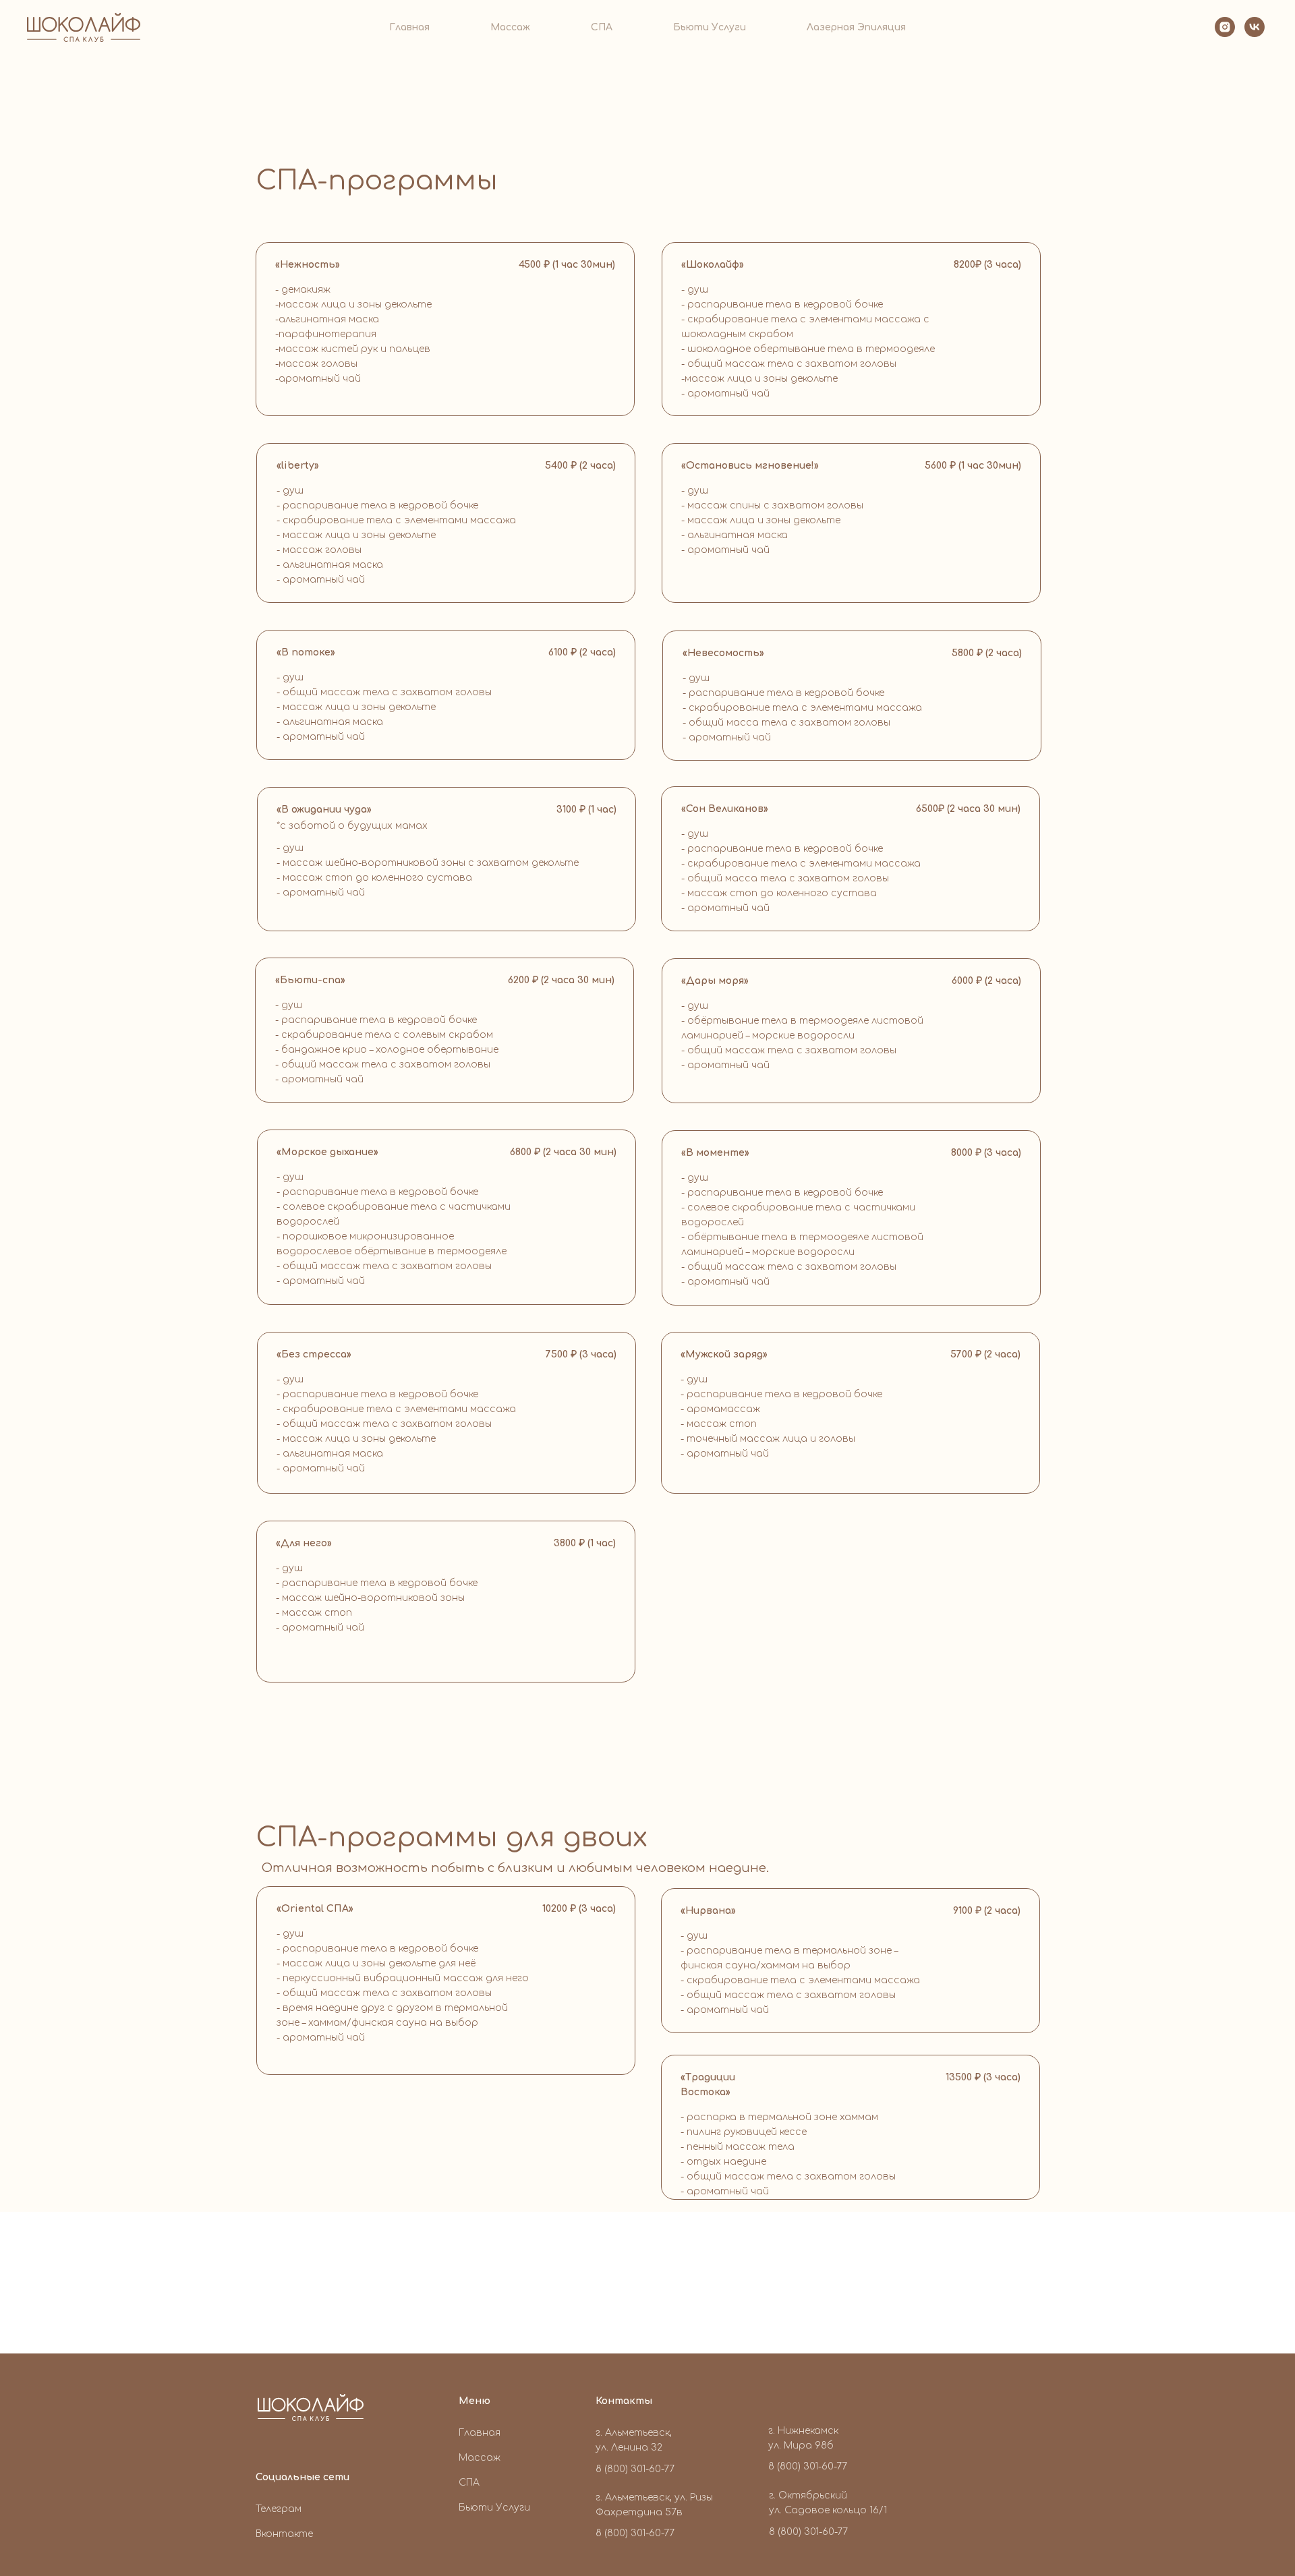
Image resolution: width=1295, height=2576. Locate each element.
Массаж (510, 27)
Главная (409, 27)
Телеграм (279, 2509)
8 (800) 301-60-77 (635, 2533)
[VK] (1255, 27)
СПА (602, 27)
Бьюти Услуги (494, 2508)
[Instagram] (1225, 27)
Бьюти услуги (710, 27)
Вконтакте (284, 2534)
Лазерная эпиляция (856, 27)
